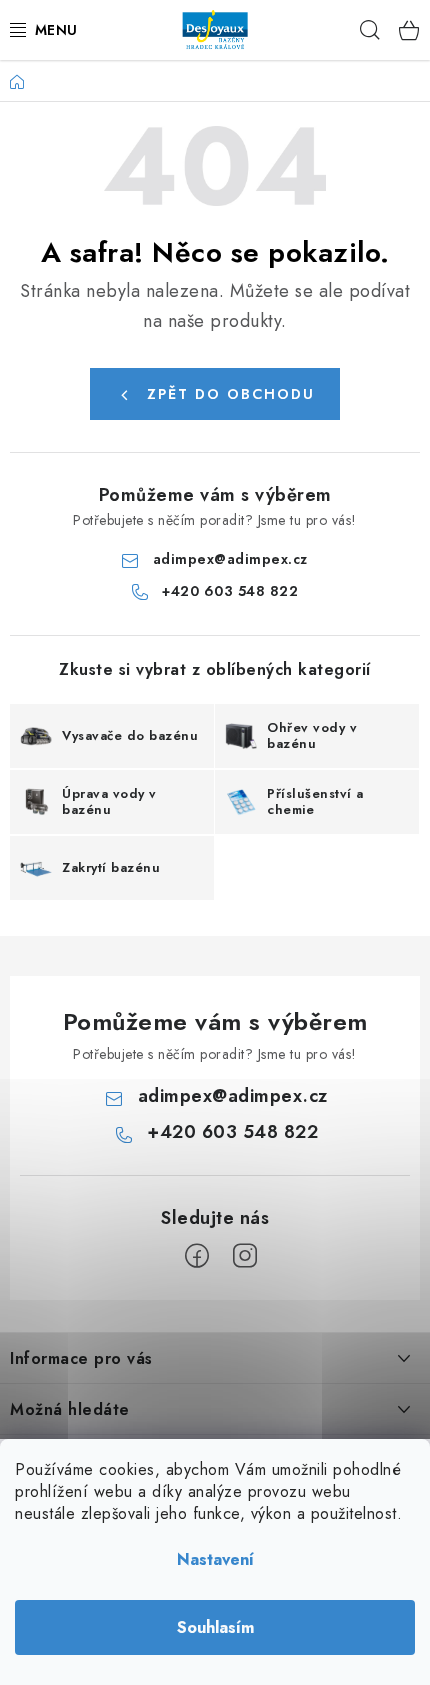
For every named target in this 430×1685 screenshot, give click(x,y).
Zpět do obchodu (231, 394)
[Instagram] (245, 1256)
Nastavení (215, 1559)
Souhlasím (215, 1627)
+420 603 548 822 (230, 591)
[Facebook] (197, 1256)
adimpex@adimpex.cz (230, 559)
